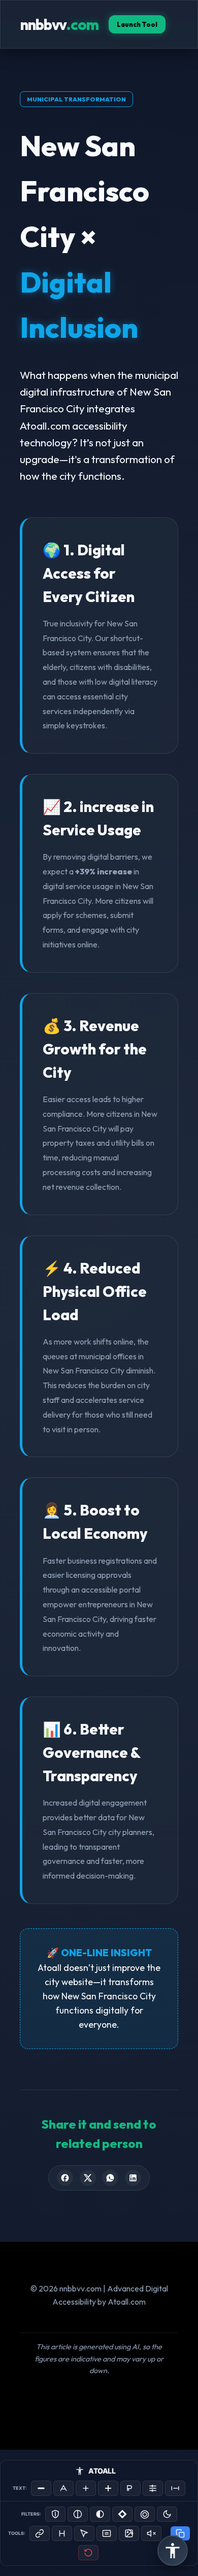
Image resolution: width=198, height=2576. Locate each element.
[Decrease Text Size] (41, 2488)
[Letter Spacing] (175, 2488)
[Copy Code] (180, 2533)
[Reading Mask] (107, 2533)
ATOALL (102, 2471)
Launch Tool (137, 24)
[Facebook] (65, 2178)
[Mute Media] (151, 2533)
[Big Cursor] (84, 2533)
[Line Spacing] (153, 2488)
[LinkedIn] (133, 2178)
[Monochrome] (100, 2514)
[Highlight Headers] (62, 2533)
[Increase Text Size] (86, 2488)
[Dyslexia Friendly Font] (130, 2488)
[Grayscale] (78, 2514)
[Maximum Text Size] (108, 2488)
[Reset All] (88, 2553)
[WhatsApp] (110, 2178)
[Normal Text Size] (63, 2488)
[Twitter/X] (88, 2178)
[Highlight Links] (40, 2533)
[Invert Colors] (122, 2514)
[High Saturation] (145, 2514)
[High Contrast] (55, 2514)
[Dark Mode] (167, 2514)
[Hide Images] (129, 2533)
